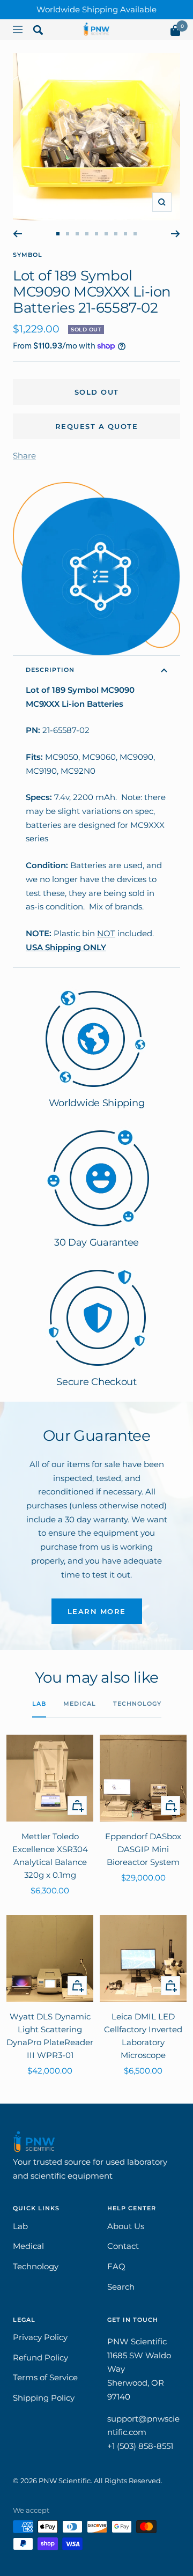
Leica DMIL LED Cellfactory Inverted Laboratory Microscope (143, 2036)
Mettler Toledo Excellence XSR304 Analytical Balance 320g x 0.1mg (50, 1856)
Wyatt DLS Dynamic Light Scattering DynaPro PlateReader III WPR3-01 (50, 2036)
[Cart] (175, 32)
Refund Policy (40, 2357)
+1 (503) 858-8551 (140, 2446)
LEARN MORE (97, 1611)
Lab (39, 1704)
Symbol (28, 255)
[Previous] (17, 234)
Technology (137, 1704)
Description (50, 670)
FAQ (116, 2266)
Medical (80, 1704)
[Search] (38, 32)
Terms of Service (45, 2377)
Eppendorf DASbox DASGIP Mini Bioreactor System (143, 1849)
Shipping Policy (44, 2398)
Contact (123, 2246)
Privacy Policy (40, 2337)
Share (24, 456)
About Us (126, 2226)
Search (121, 2287)
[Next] (176, 234)
